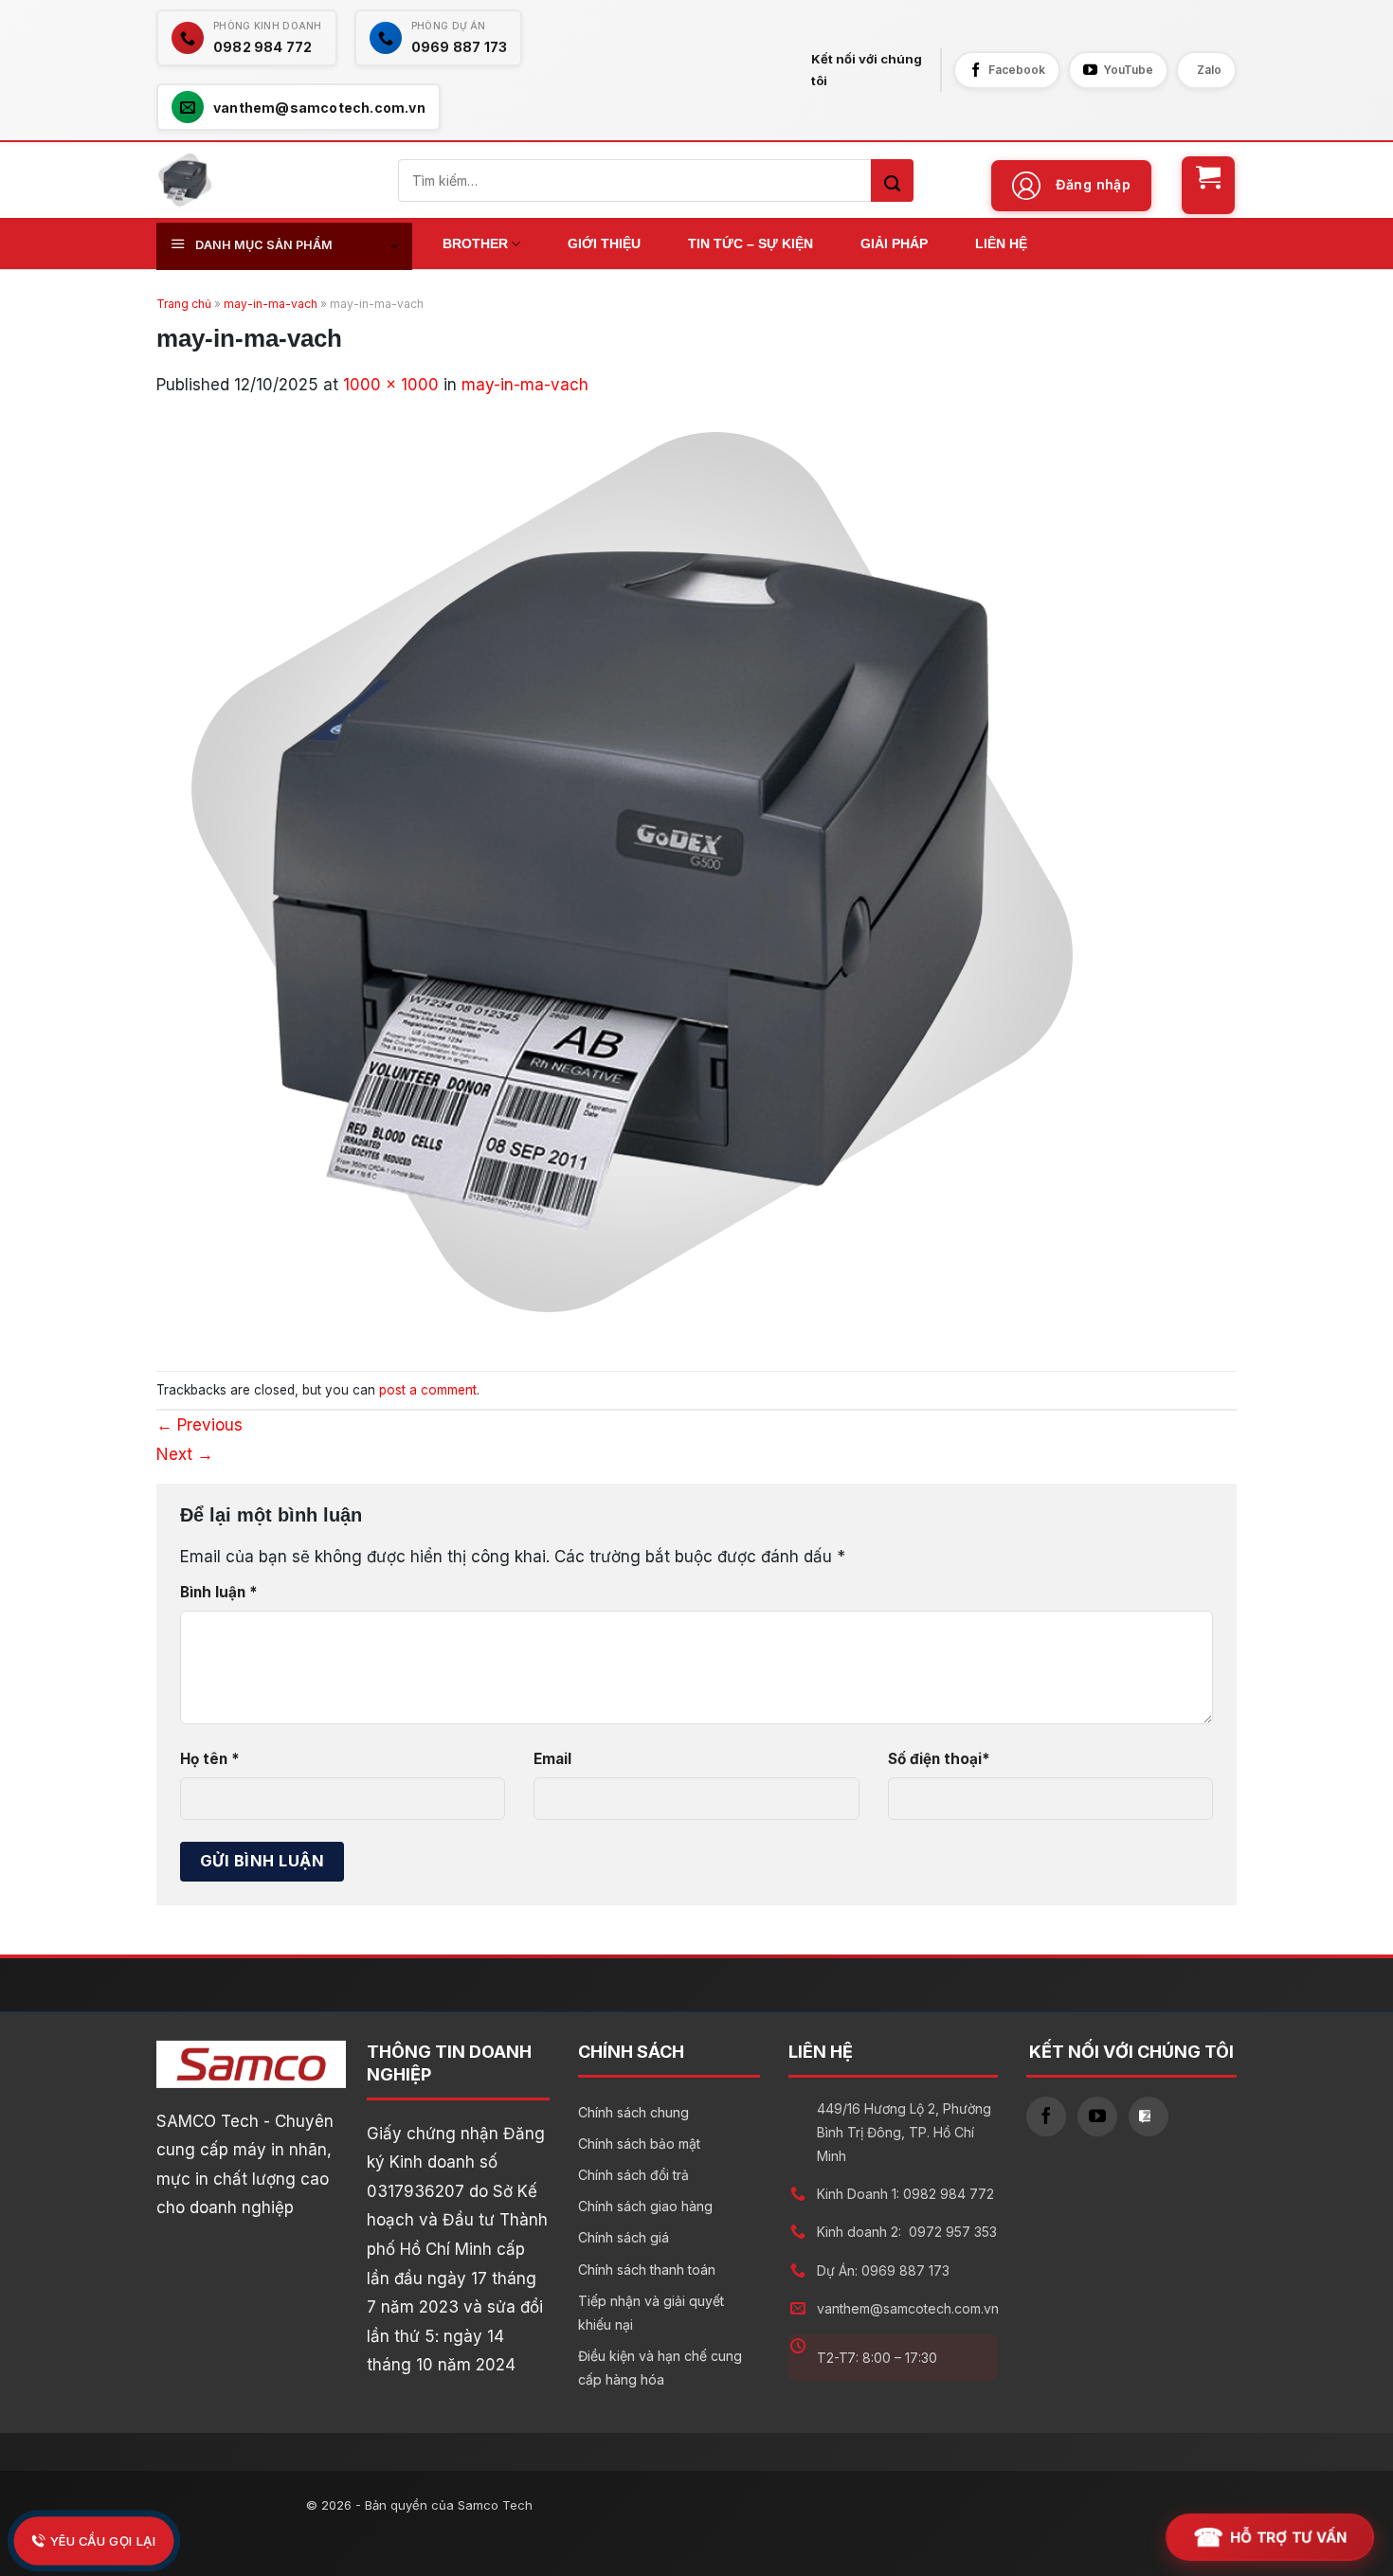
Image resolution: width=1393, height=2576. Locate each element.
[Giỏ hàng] (1208, 185)
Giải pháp (894, 243)
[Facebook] (1046, 2117)
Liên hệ (1001, 243)
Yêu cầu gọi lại (102, 2540)
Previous (199, 1425)
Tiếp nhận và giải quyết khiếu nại (651, 2313)
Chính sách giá (624, 2237)
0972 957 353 (953, 2232)
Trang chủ (184, 304)
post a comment (428, 1390)
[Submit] (892, 180)
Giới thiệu (604, 243)
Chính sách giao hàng (645, 2206)
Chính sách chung (633, 2112)
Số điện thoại (939, 1759)
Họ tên (210, 1759)
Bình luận (219, 1592)
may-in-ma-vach (271, 304)
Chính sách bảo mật (639, 2144)
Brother (475, 243)
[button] (1072, 186)
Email (552, 1759)
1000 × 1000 (391, 385)
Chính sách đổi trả (633, 2175)
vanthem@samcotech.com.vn (908, 2308)
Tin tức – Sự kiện (751, 243)
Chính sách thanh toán (647, 2270)
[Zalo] (1149, 2117)
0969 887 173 (905, 2270)
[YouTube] (1097, 2117)
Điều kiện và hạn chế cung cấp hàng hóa (660, 2368)
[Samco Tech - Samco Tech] (185, 180)
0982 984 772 (949, 2194)
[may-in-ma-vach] (630, 872)
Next (185, 1454)
